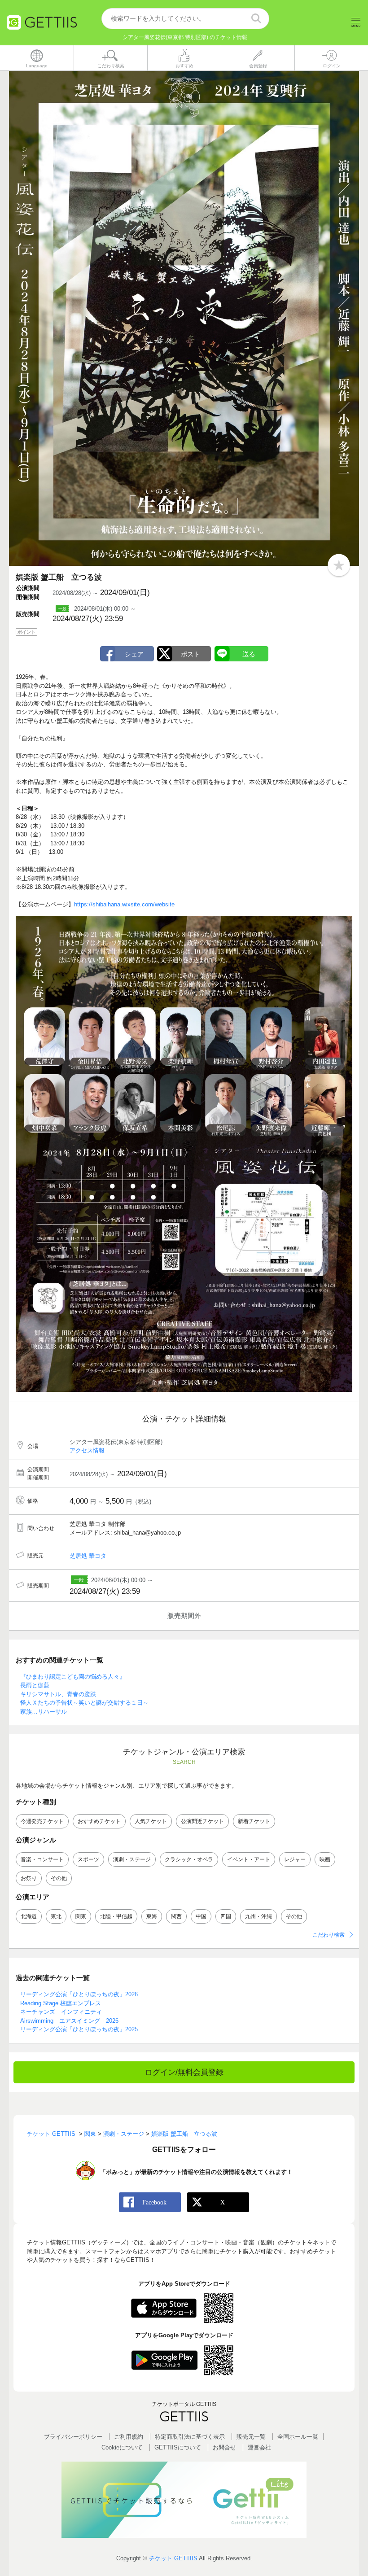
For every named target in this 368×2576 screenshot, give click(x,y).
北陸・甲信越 (116, 1916)
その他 (59, 1878)
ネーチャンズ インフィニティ (61, 2012)
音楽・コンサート (42, 1859)
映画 (325, 1859)
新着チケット (254, 1821)
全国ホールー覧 (298, 2437)
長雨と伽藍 (35, 1685)
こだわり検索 (329, 1935)
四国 (226, 1916)
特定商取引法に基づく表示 (190, 2437)
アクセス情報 (87, 1450)
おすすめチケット (99, 1821)
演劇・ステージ (132, 1859)
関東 (81, 1916)
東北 (56, 1916)
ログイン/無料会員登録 (184, 2072)
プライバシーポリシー (73, 2437)
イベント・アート (249, 1859)
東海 (152, 1916)
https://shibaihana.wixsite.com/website (124, 904)
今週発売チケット (42, 1821)
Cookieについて (122, 2447)
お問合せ (224, 2447)
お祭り (29, 1878)
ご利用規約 (129, 2437)
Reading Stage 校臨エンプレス (61, 2003)
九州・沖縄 (258, 1916)
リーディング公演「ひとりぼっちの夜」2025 (79, 2029)
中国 (201, 1916)
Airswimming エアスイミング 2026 (69, 2021)
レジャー (295, 1859)
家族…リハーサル (44, 1712)
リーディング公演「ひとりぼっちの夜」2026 (79, 1994)
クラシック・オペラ (189, 1859)
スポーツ (88, 1859)
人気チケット (151, 1821)
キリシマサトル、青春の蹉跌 (58, 1694)
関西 (176, 1916)
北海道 (29, 1916)
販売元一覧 (251, 2437)
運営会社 (259, 2447)
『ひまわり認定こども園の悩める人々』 (73, 1677)
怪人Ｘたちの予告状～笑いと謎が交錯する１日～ (84, 1703)
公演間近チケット (202, 1821)
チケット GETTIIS (173, 2558)
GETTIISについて (178, 2447)
